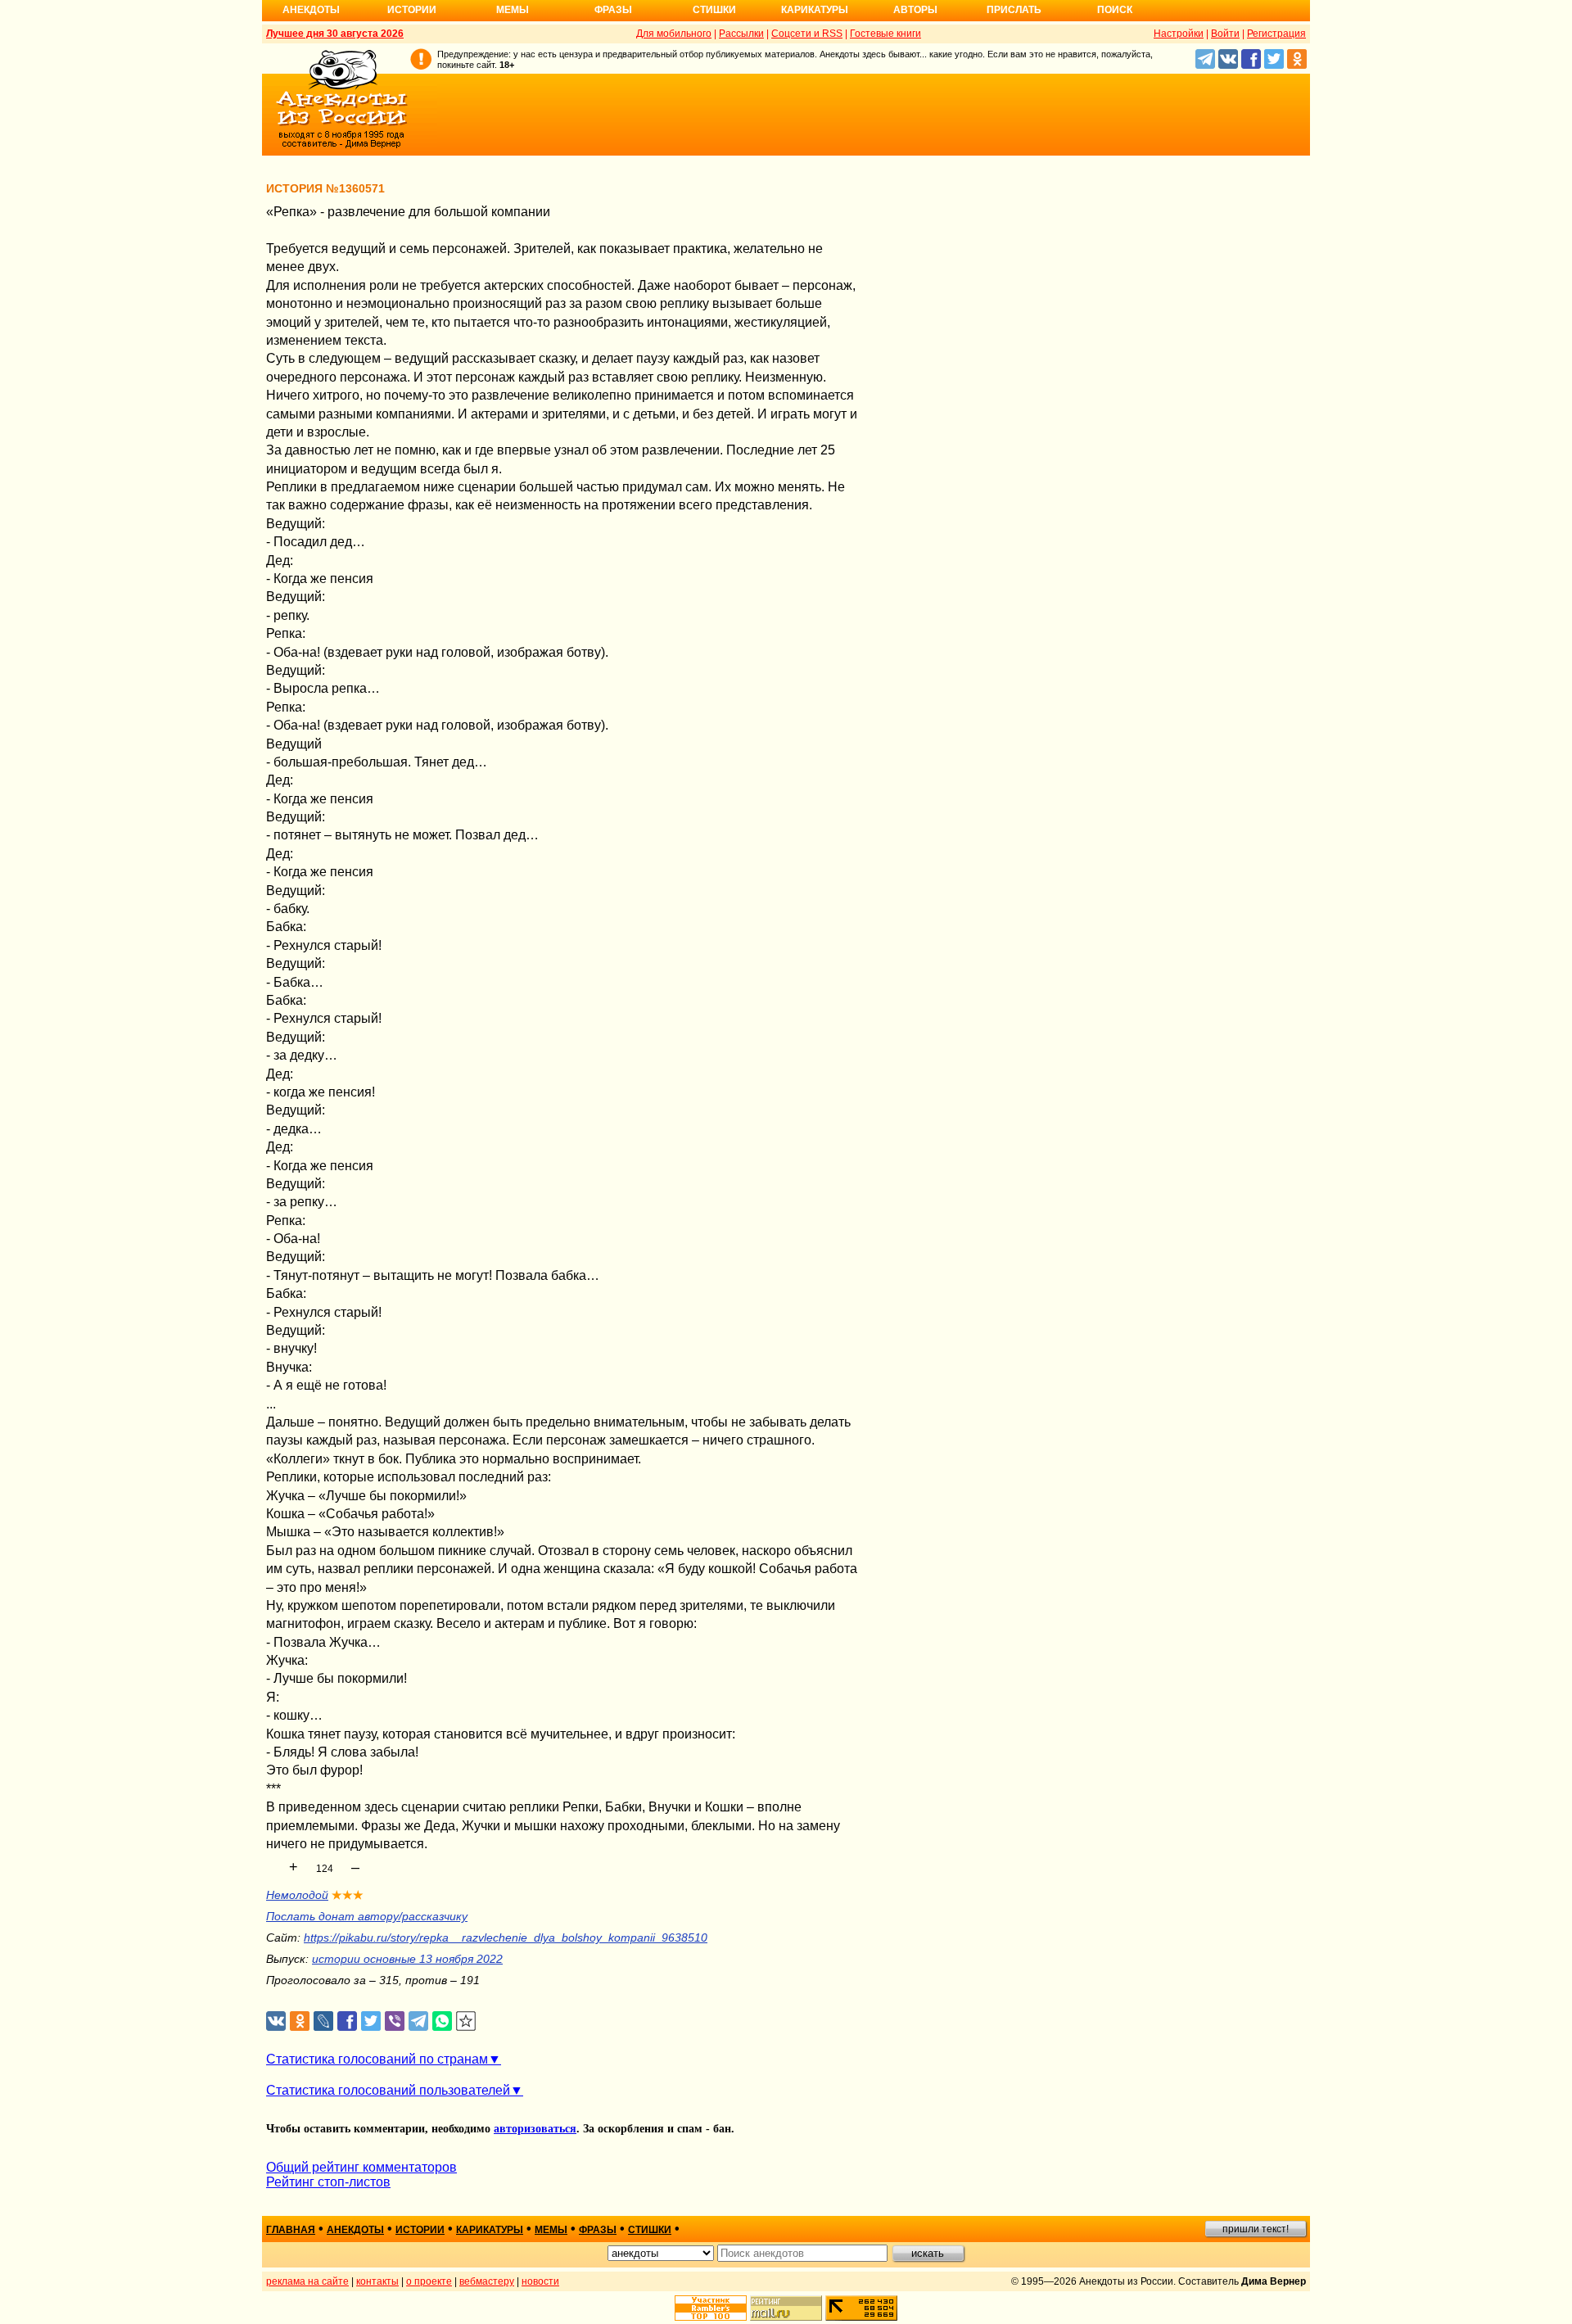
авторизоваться (535, 2129)
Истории (412, 10)
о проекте (429, 2281)
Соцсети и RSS (807, 34)
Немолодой (297, 1895)
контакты (377, 2281)
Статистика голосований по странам (377, 2059)
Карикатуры (815, 10)
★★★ (348, 1895)
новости (540, 2281)
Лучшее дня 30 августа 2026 (335, 34)
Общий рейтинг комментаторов (361, 2167)
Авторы (915, 10)
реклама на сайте (307, 2281)
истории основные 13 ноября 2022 (407, 1959)
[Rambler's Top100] (711, 2308)
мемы (551, 2230)
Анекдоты (311, 10)
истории (420, 2230)
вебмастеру (487, 2281)
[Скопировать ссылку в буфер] (466, 2021)
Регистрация (1276, 34)
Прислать (1014, 10)
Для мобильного (674, 34)
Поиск (1115, 10)
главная (291, 2230)
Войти (1225, 34)
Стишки (714, 10)
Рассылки (741, 34)
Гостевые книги (885, 34)
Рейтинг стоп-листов (328, 2182)
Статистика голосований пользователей (388, 2090)
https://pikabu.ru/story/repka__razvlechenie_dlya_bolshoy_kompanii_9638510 (506, 1937)
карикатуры (490, 2230)
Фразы (613, 10)
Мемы (513, 10)
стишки (650, 2230)
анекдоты (355, 2230)
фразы (598, 2230)
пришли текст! (1256, 2229)
